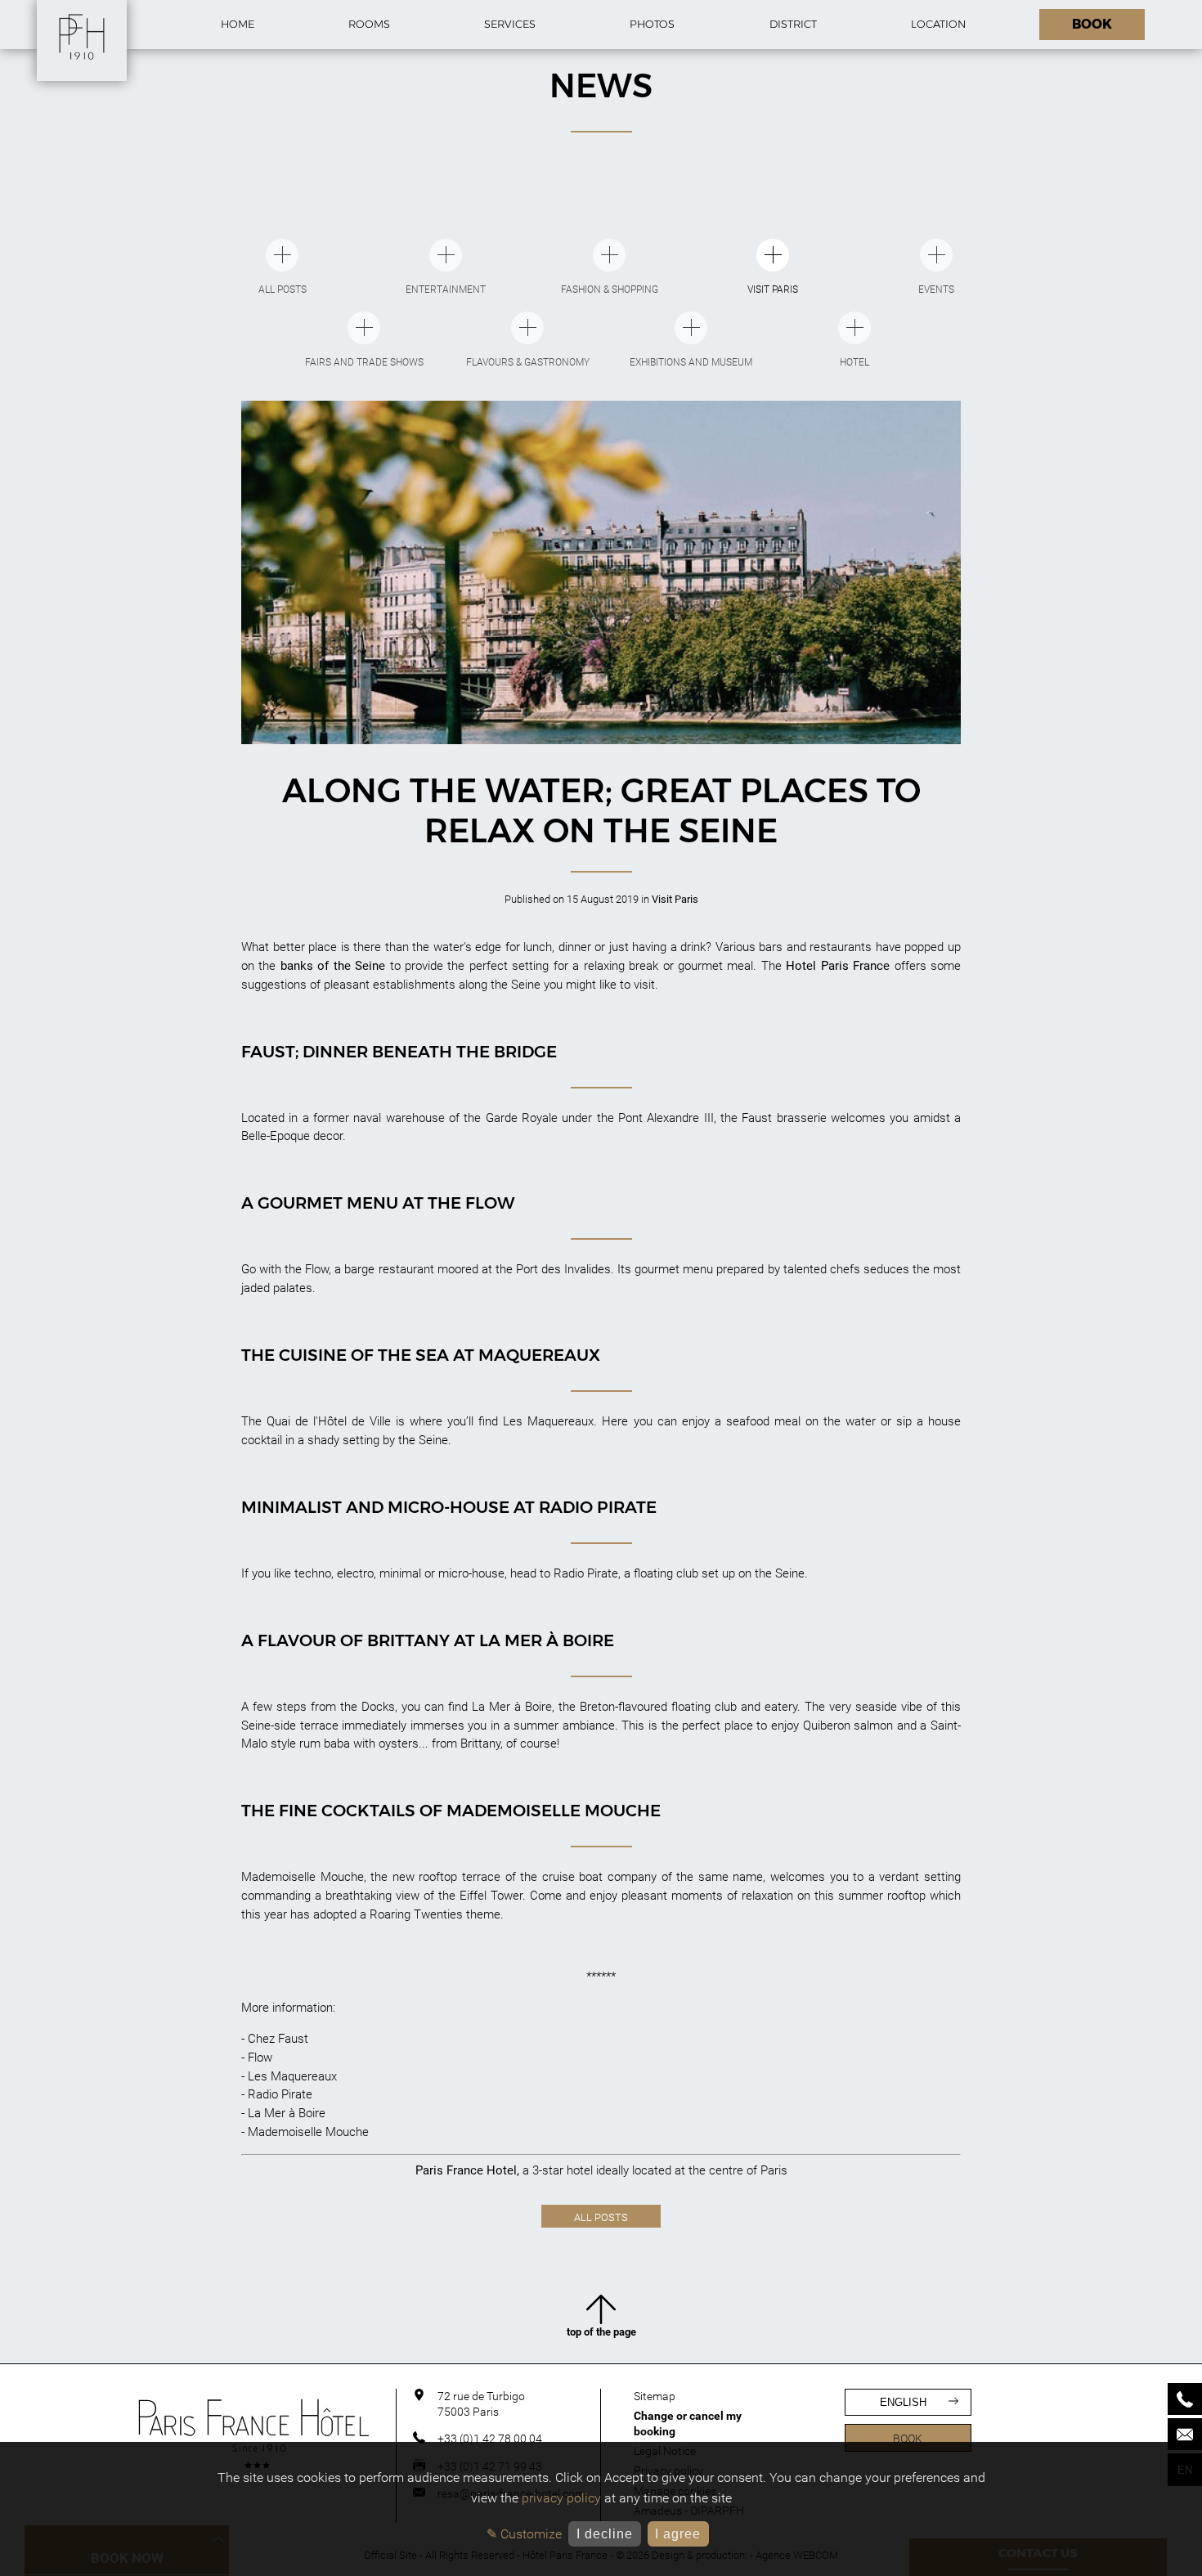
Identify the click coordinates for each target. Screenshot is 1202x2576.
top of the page (601, 2332)
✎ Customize (524, 2534)
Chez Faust (278, 2039)
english (903, 2402)
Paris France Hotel (466, 2170)
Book (908, 2439)
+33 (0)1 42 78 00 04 (490, 2439)
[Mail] (1185, 2434)
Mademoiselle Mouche (308, 2132)
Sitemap (655, 2396)
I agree (678, 2534)
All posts (601, 2217)
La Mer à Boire (287, 2113)
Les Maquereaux (292, 2076)
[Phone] (1185, 2399)
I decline (605, 2534)
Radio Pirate (280, 2094)
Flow (260, 2058)
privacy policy (561, 2498)
